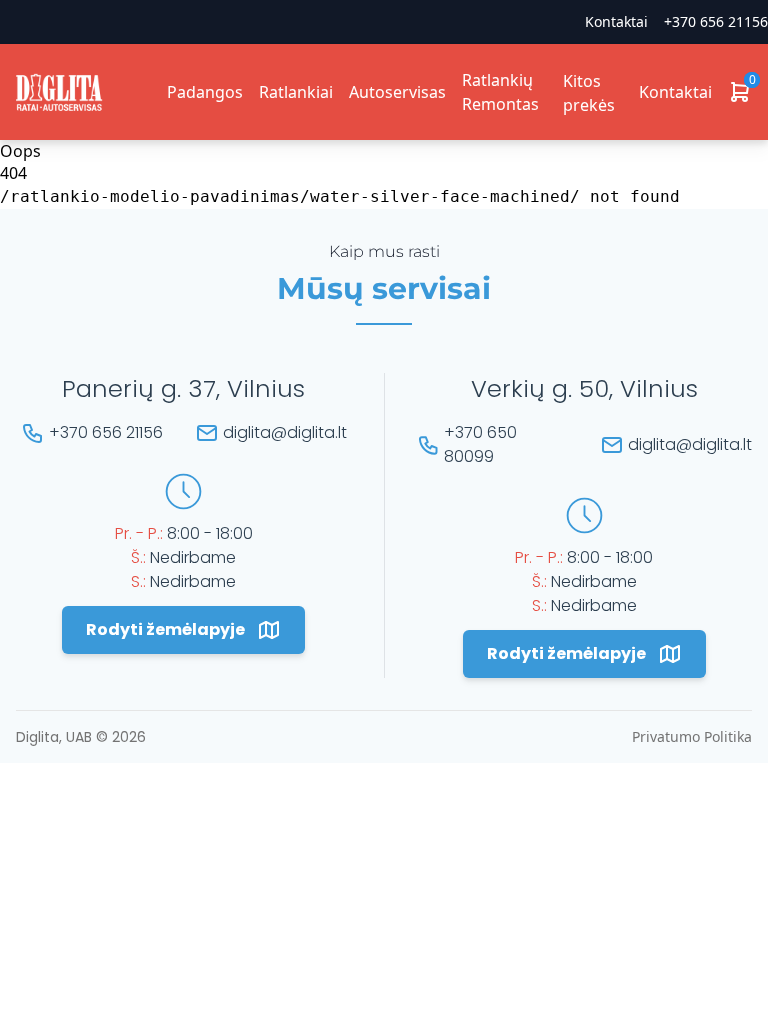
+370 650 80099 (480, 444)
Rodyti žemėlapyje (165, 629)
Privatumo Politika (692, 736)
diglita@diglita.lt (285, 432)
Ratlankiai (296, 92)
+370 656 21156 (716, 21)
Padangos (205, 92)
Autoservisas (397, 92)
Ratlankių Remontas (500, 92)
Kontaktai (675, 92)
